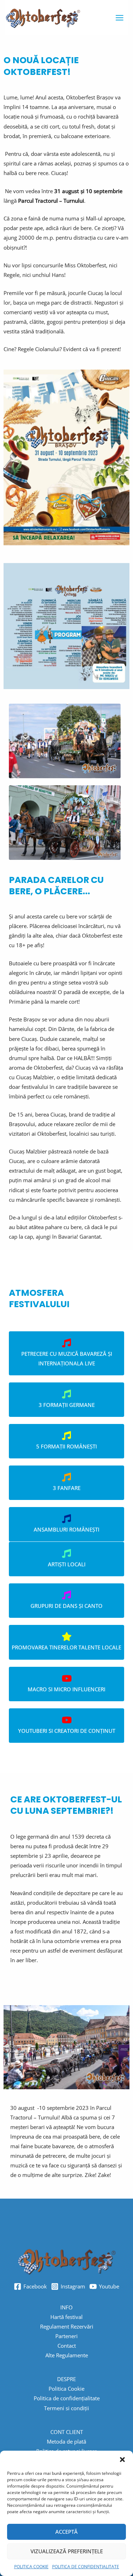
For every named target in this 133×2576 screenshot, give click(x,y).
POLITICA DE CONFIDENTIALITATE (86, 2567)
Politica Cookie (66, 2389)
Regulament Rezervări (67, 2326)
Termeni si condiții (66, 2408)
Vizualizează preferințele (67, 2551)
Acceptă (66, 2532)
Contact (67, 2346)
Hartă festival (66, 2317)
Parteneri (66, 2336)
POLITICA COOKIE (31, 2567)
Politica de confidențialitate (67, 2398)
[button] (122, 2460)
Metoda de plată (66, 2441)
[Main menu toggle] (120, 17)
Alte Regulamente (67, 2355)
